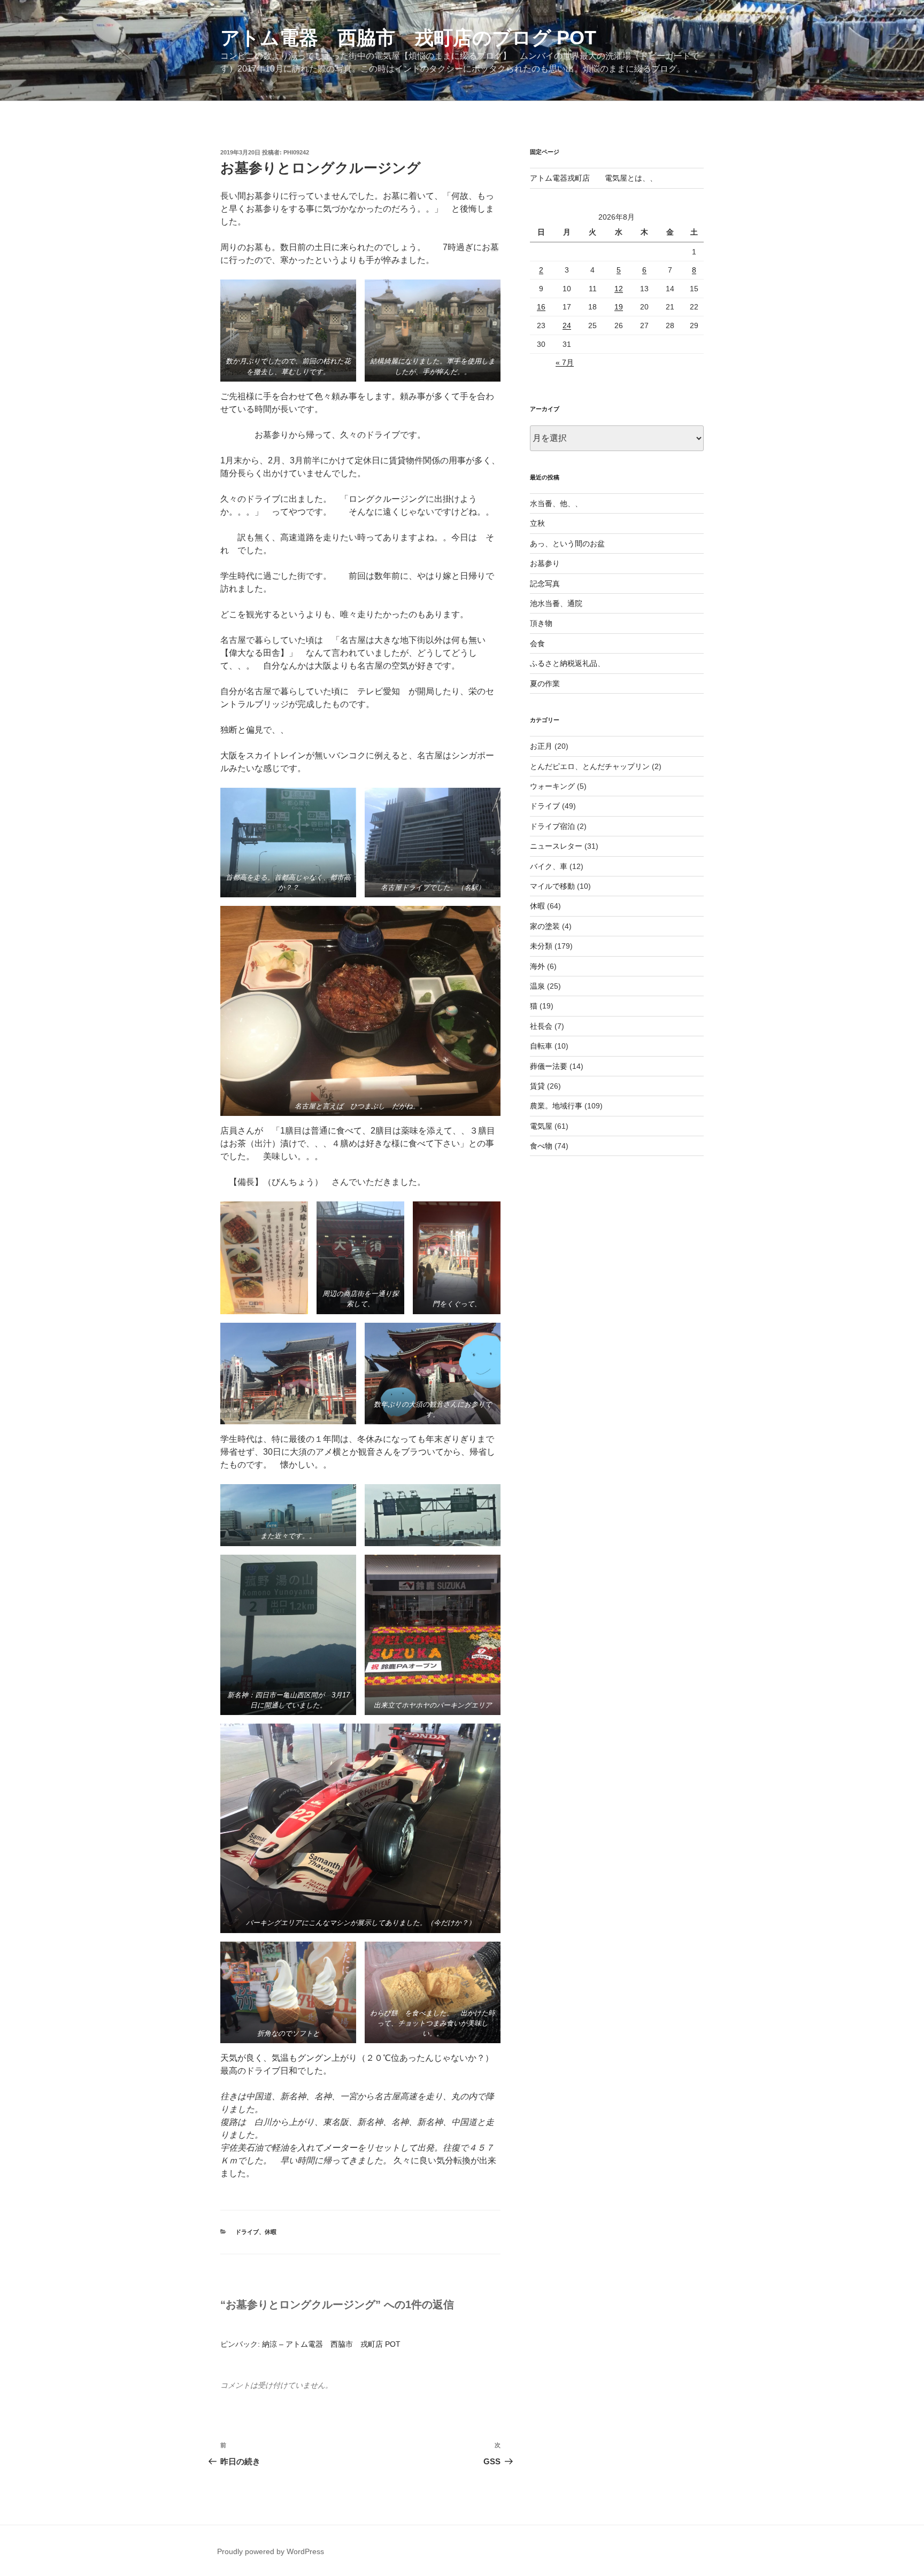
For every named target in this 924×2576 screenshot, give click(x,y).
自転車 (541, 1046)
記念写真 (545, 584)
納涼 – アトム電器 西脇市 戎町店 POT (331, 2344)
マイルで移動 (552, 886)
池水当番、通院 (556, 603)
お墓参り (545, 563)
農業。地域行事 (556, 1106)
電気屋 (541, 1126)
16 (541, 307)
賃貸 (537, 1086)
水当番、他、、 (556, 503)
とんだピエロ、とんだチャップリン (590, 766)
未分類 (541, 946)
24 (567, 325)
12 (619, 289)
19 (619, 307)
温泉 (537, 986)
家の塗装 (545, 926)
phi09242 (296, 152)
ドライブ (247, 2232)
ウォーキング (552, 786)
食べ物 (541, 1146)
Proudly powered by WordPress (271, 2551)
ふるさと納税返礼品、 (567, 663)
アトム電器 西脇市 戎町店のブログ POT (408, 38)
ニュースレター (556, 846)
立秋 (537, 523)
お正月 (541, 746)
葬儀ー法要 (549, 1066)
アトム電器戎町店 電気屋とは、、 (594, 178)
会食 (537, 643)
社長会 (541, 1026)
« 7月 (565, 362)
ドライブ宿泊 (552, 826)
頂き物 (541, 623)
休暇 (271, 2232)
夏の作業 (545, 684)
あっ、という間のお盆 (567, 544)
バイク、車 (549, 866)
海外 (537, 966)
